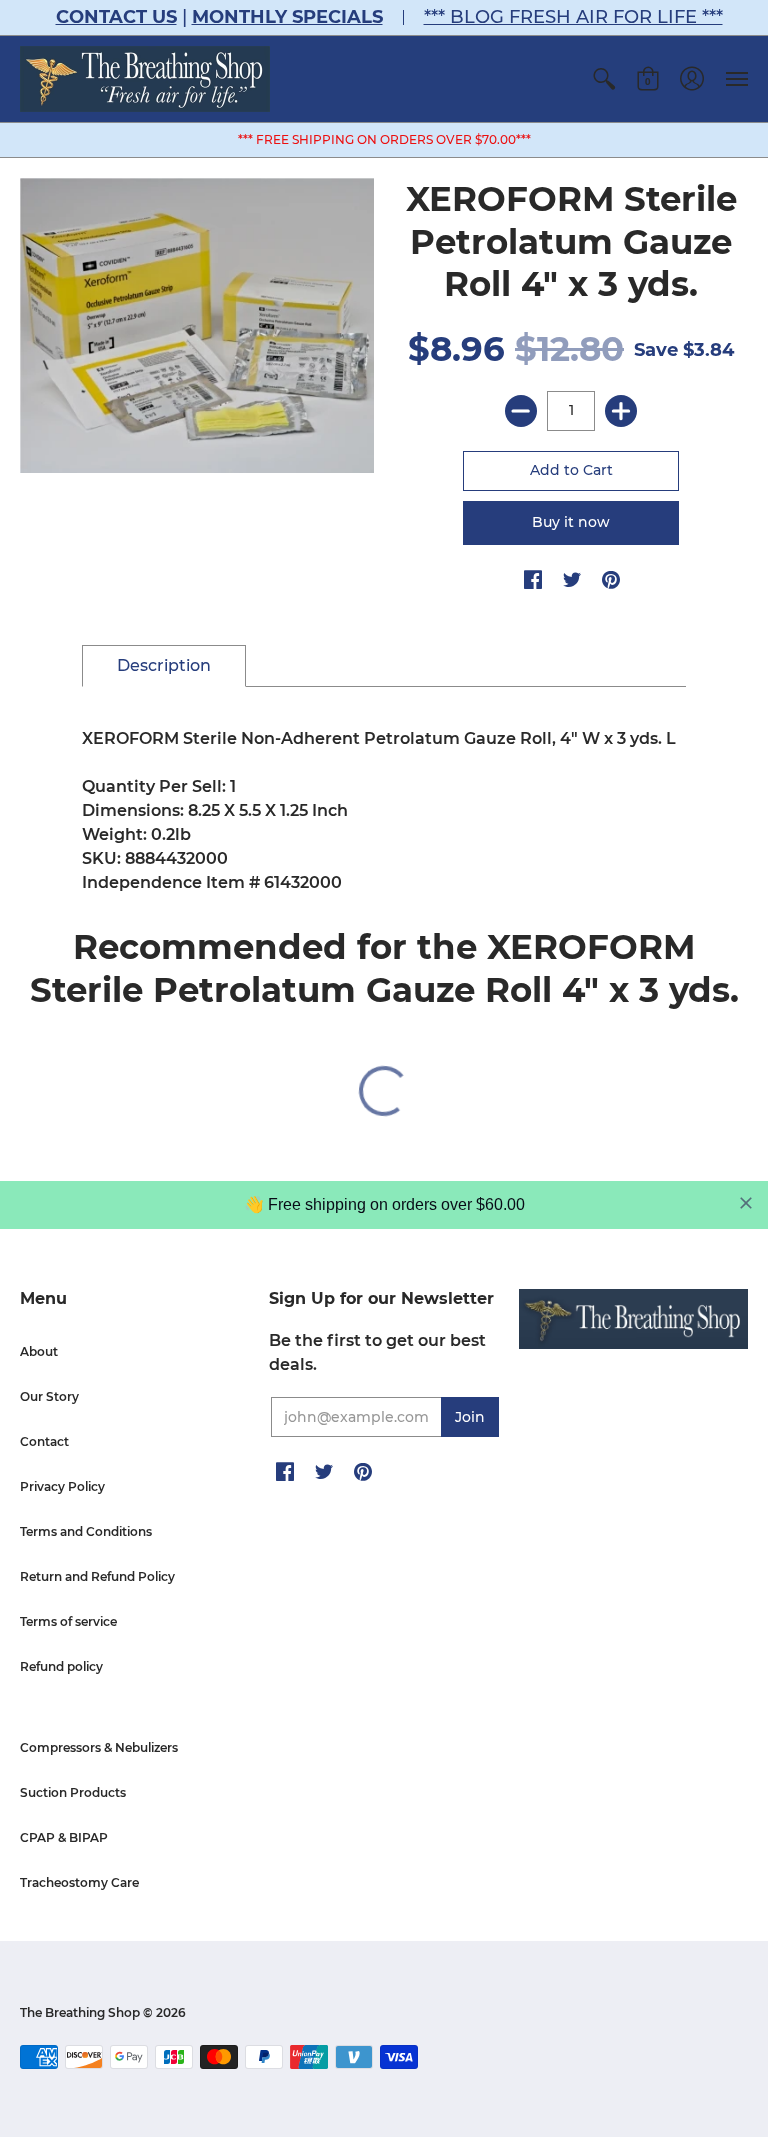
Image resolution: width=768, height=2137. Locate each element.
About (39, 1351)
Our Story (49, 1396)
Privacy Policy (62, 1486)
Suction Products (73, 1792)
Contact (44, 1441)
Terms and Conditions (86, 1531)
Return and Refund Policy (97, 1576)
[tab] (164, 666)
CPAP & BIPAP (64, 1837)
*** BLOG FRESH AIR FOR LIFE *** (573, 17)
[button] (604, 79)
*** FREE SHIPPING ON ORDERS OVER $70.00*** (384, 139)
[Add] (621, 411)
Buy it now (571, 522)
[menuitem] (604, 79)
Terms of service (68, 1621)
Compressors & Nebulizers (99, 1747)
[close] (746, 1203)
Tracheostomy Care (79, 1882)
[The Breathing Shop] (145, 79)
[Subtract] (521, 411)
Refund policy (61, 1666)
